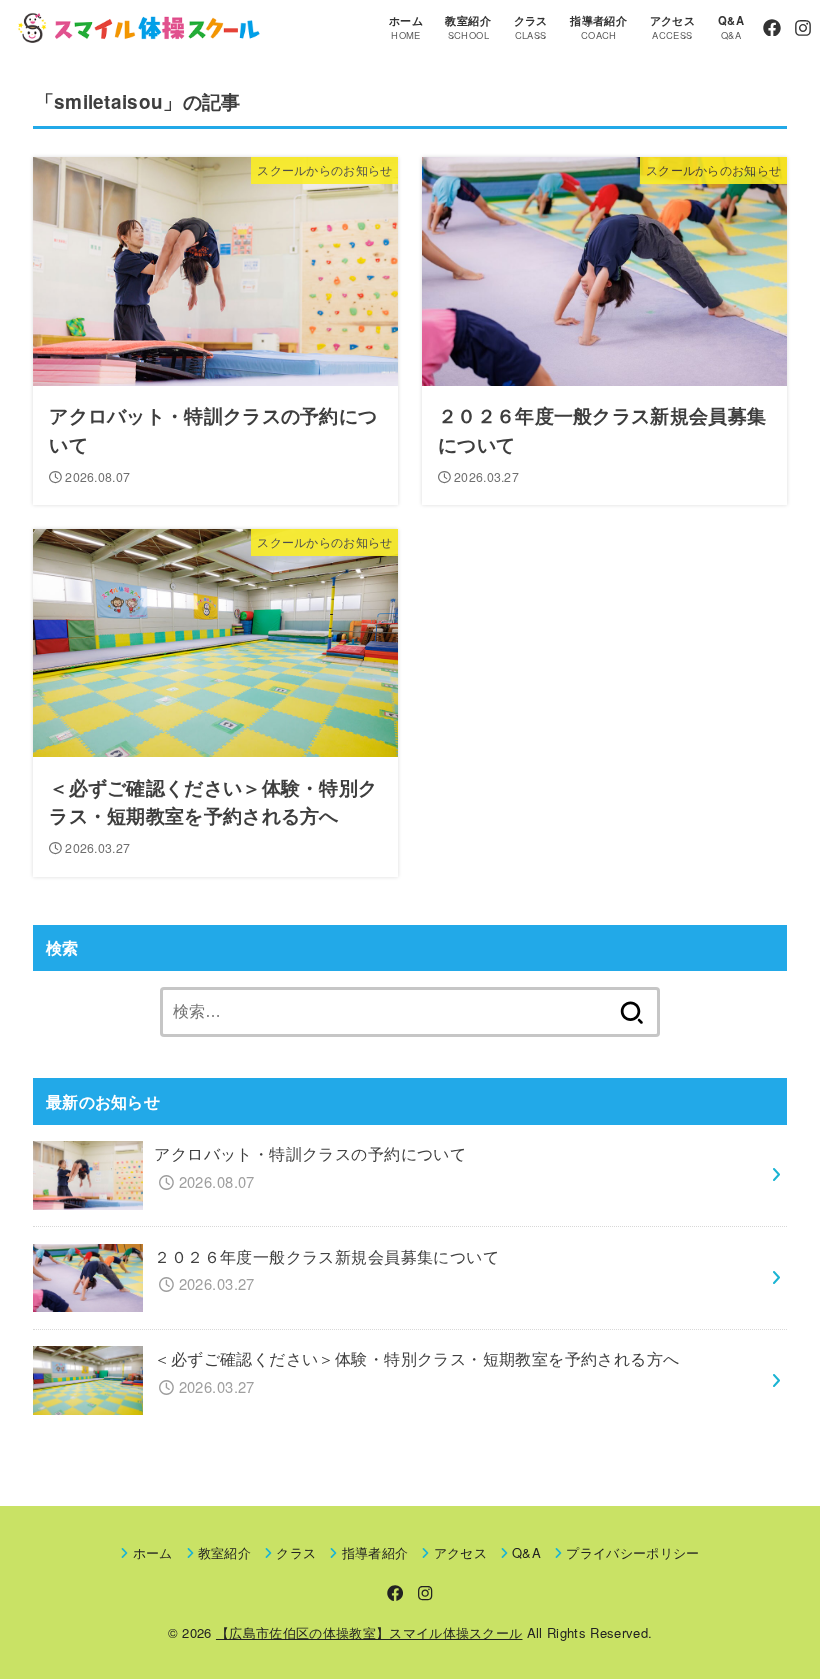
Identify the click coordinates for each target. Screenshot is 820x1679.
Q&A (526, 1552)
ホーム (152, 1552)
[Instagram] (803, 28)
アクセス (460, 1552)
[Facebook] (772, 28)
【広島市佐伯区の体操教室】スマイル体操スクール (369, 1632)
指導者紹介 (375, 1552)
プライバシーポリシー (632, 1552)
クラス (296, 1552)
